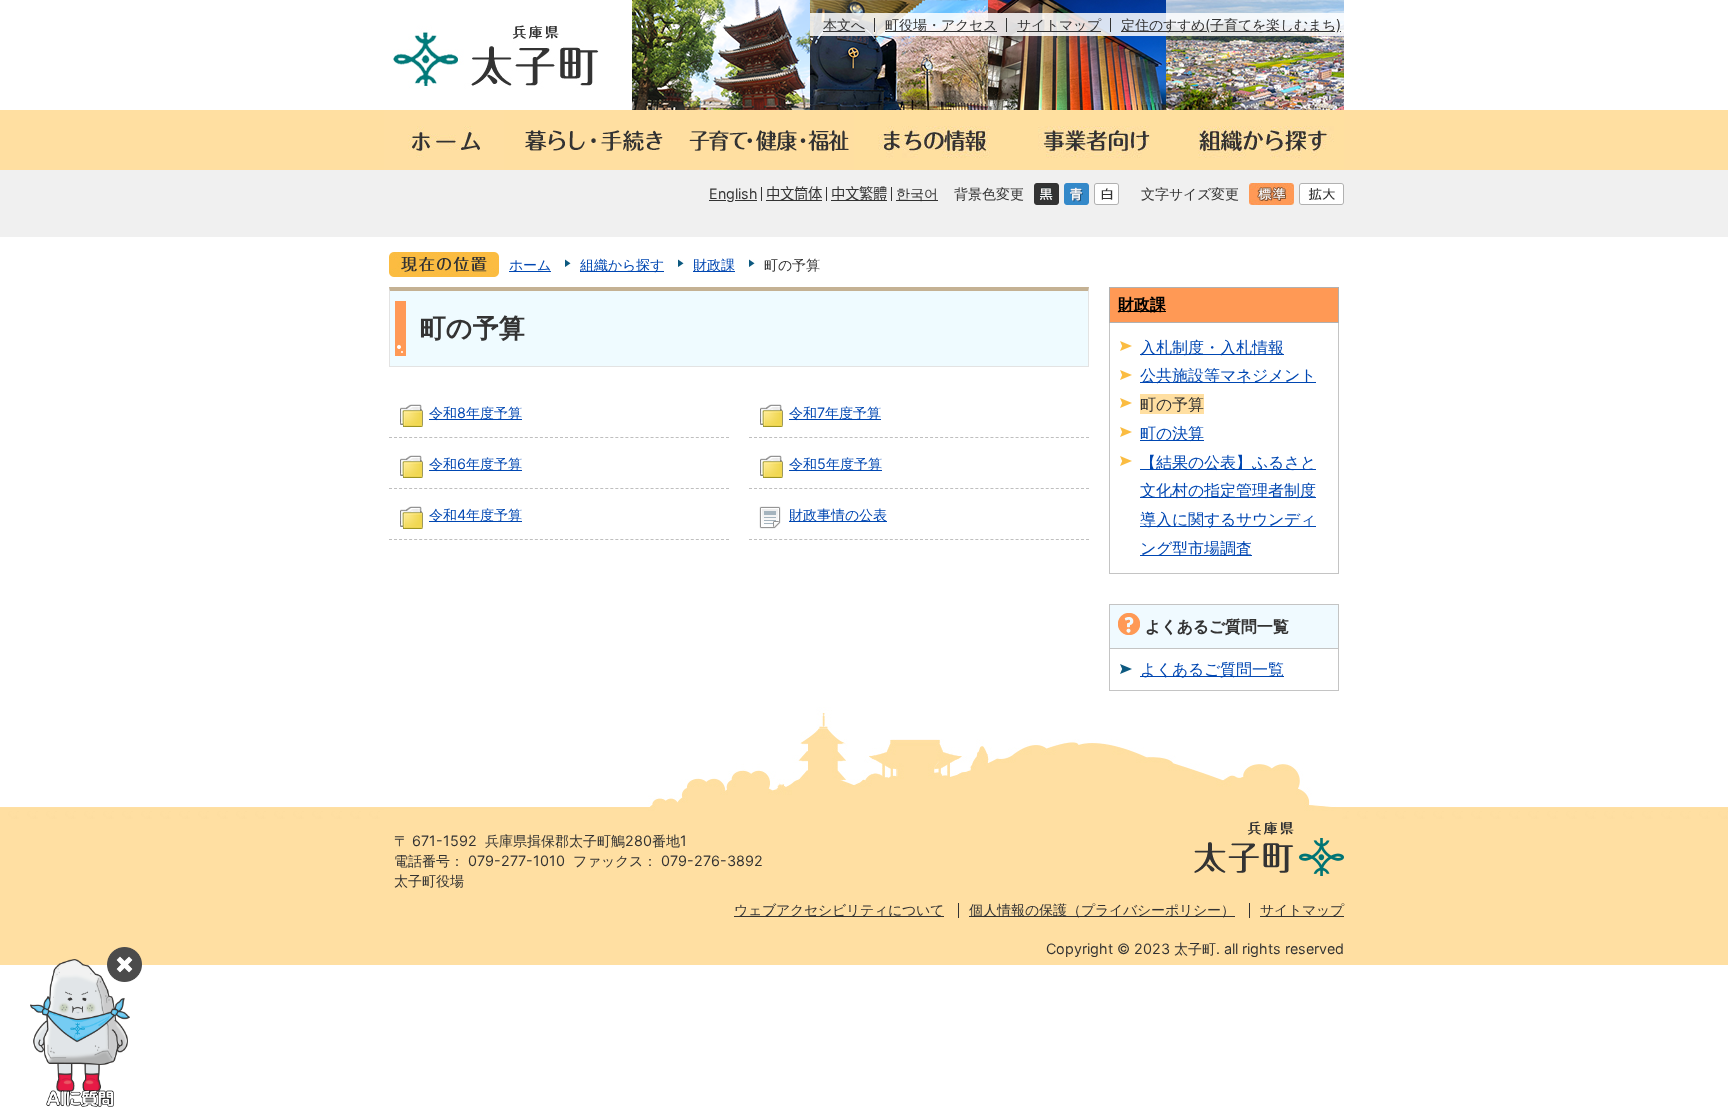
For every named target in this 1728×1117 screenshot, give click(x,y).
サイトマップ (1059, 24)
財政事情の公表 (838, 514)
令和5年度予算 (835, 463)
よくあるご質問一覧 (1212, 669)
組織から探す (622, 264)
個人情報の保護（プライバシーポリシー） (1102, 909)
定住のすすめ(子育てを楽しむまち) (1231, 24)
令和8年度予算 (475, 412)
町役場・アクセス (941, 24)
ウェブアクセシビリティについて (839, 909)
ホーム (530, 264)
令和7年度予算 (835, 412)
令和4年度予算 (475, 514)
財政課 (714, 264)
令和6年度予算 (475, 463)
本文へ (844, 24)
